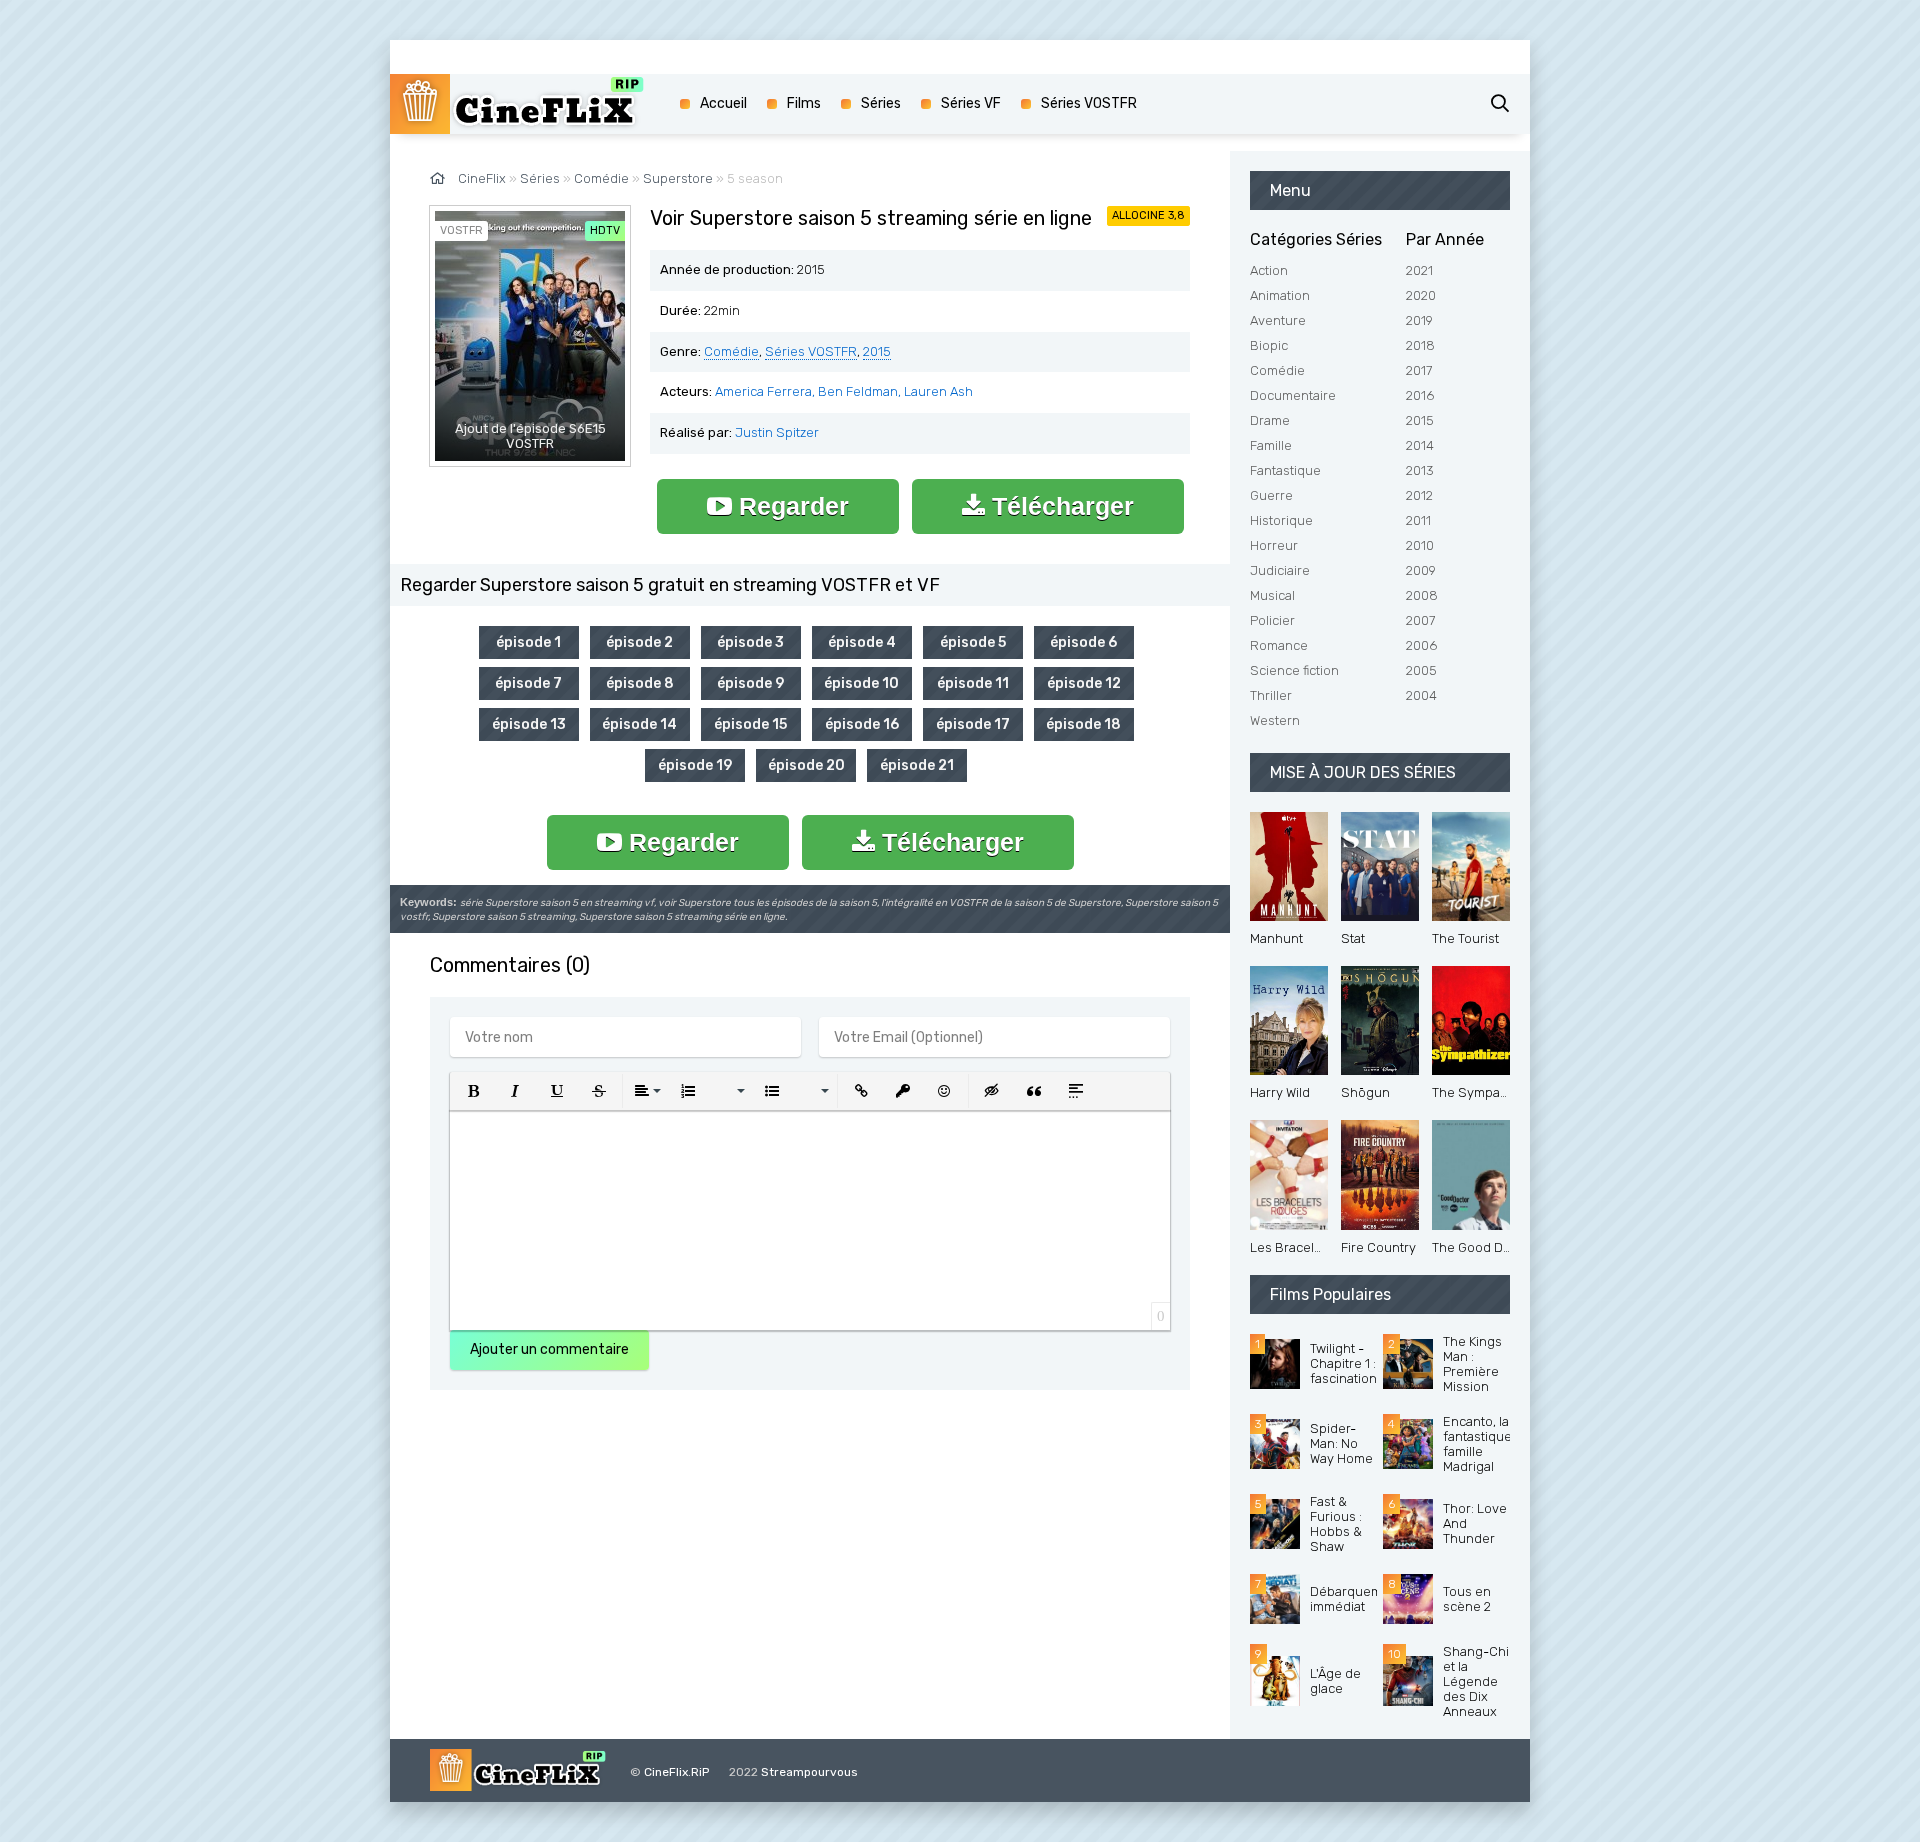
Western (1275, 720)
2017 (1419, 370)
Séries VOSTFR (811, 351)
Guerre (1271, 495)
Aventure (1278, 320)
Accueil (723, 103)
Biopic (1269, 345)
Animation (1280, 295)
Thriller (1271, 695)
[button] (473, 1091)
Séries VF (971, 103)
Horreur (1274, 545)
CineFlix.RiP (676, 1772)
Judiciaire (1280, 570)
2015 (877, 351)
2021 (1419, 270)
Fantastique (1285, 470)
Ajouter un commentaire (549, 1349)
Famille (1271, 445)
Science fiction (1294, 670)
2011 (1418, 520)
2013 (1420, 470)
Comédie (731, 351)
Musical (1272, 595)
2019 (1419, 320)
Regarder (790, 506)
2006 (1421, 645)
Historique (1281, 520)
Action (1269, 270)
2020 (1421, 295)
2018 (1420, 345)
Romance (1279, 645)
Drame (1270, 420)
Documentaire (1293, 395)
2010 (1420, 545)
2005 (1421, 670)
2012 (1419, 495)
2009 (1421, 570)
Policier (1272, 620)
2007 (1420, 620)
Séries (881, 103)
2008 (1422, 595)
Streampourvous (809, 1772)
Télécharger (1059, 506)
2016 (1420, 395)
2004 (1421, 695)
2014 (1420, 445)
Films (804, 103)
